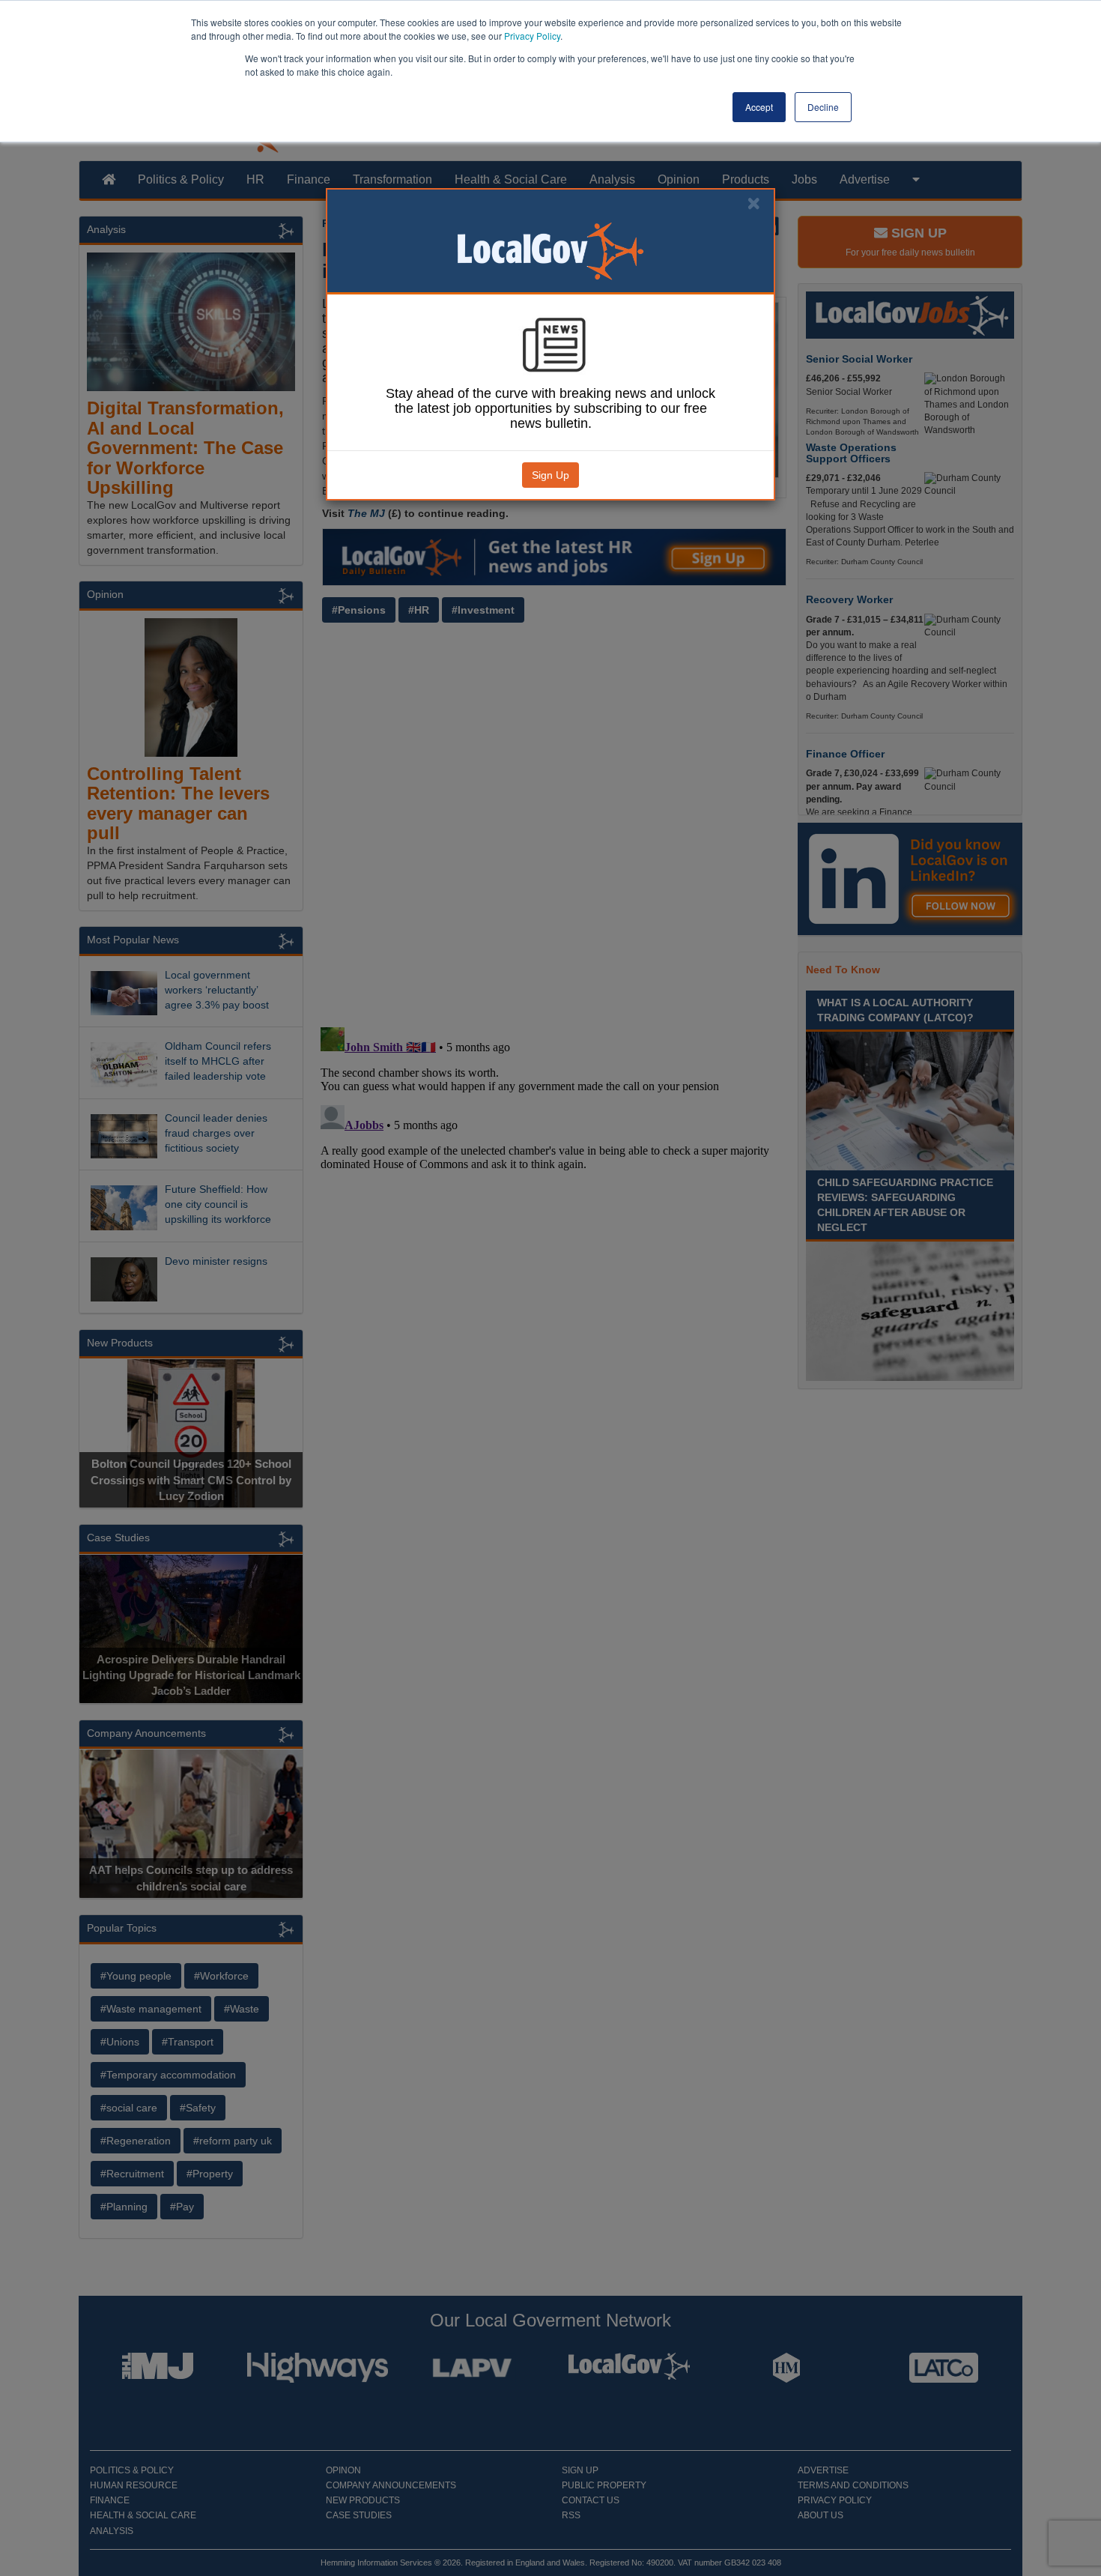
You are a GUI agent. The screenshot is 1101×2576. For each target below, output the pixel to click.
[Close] (753, 203)
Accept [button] (759, 107)
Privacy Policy (532, 36)
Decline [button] (823, 107)
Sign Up (550, 475)
